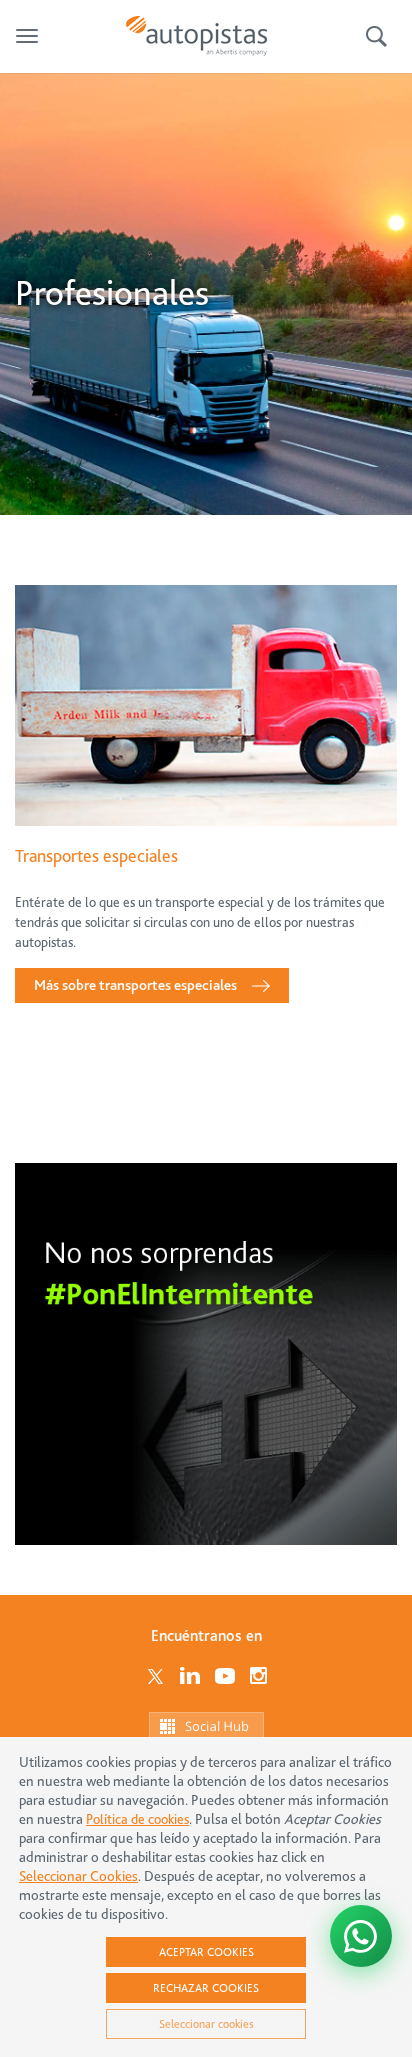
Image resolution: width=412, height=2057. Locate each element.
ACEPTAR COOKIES (206, 1952)
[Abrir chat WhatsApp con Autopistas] (361, 1936)
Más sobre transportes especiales (135, 985)
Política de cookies (137, 1819)
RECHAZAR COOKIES (206, 1988)
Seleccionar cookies (206, 2024)
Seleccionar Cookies (78, 1876)
